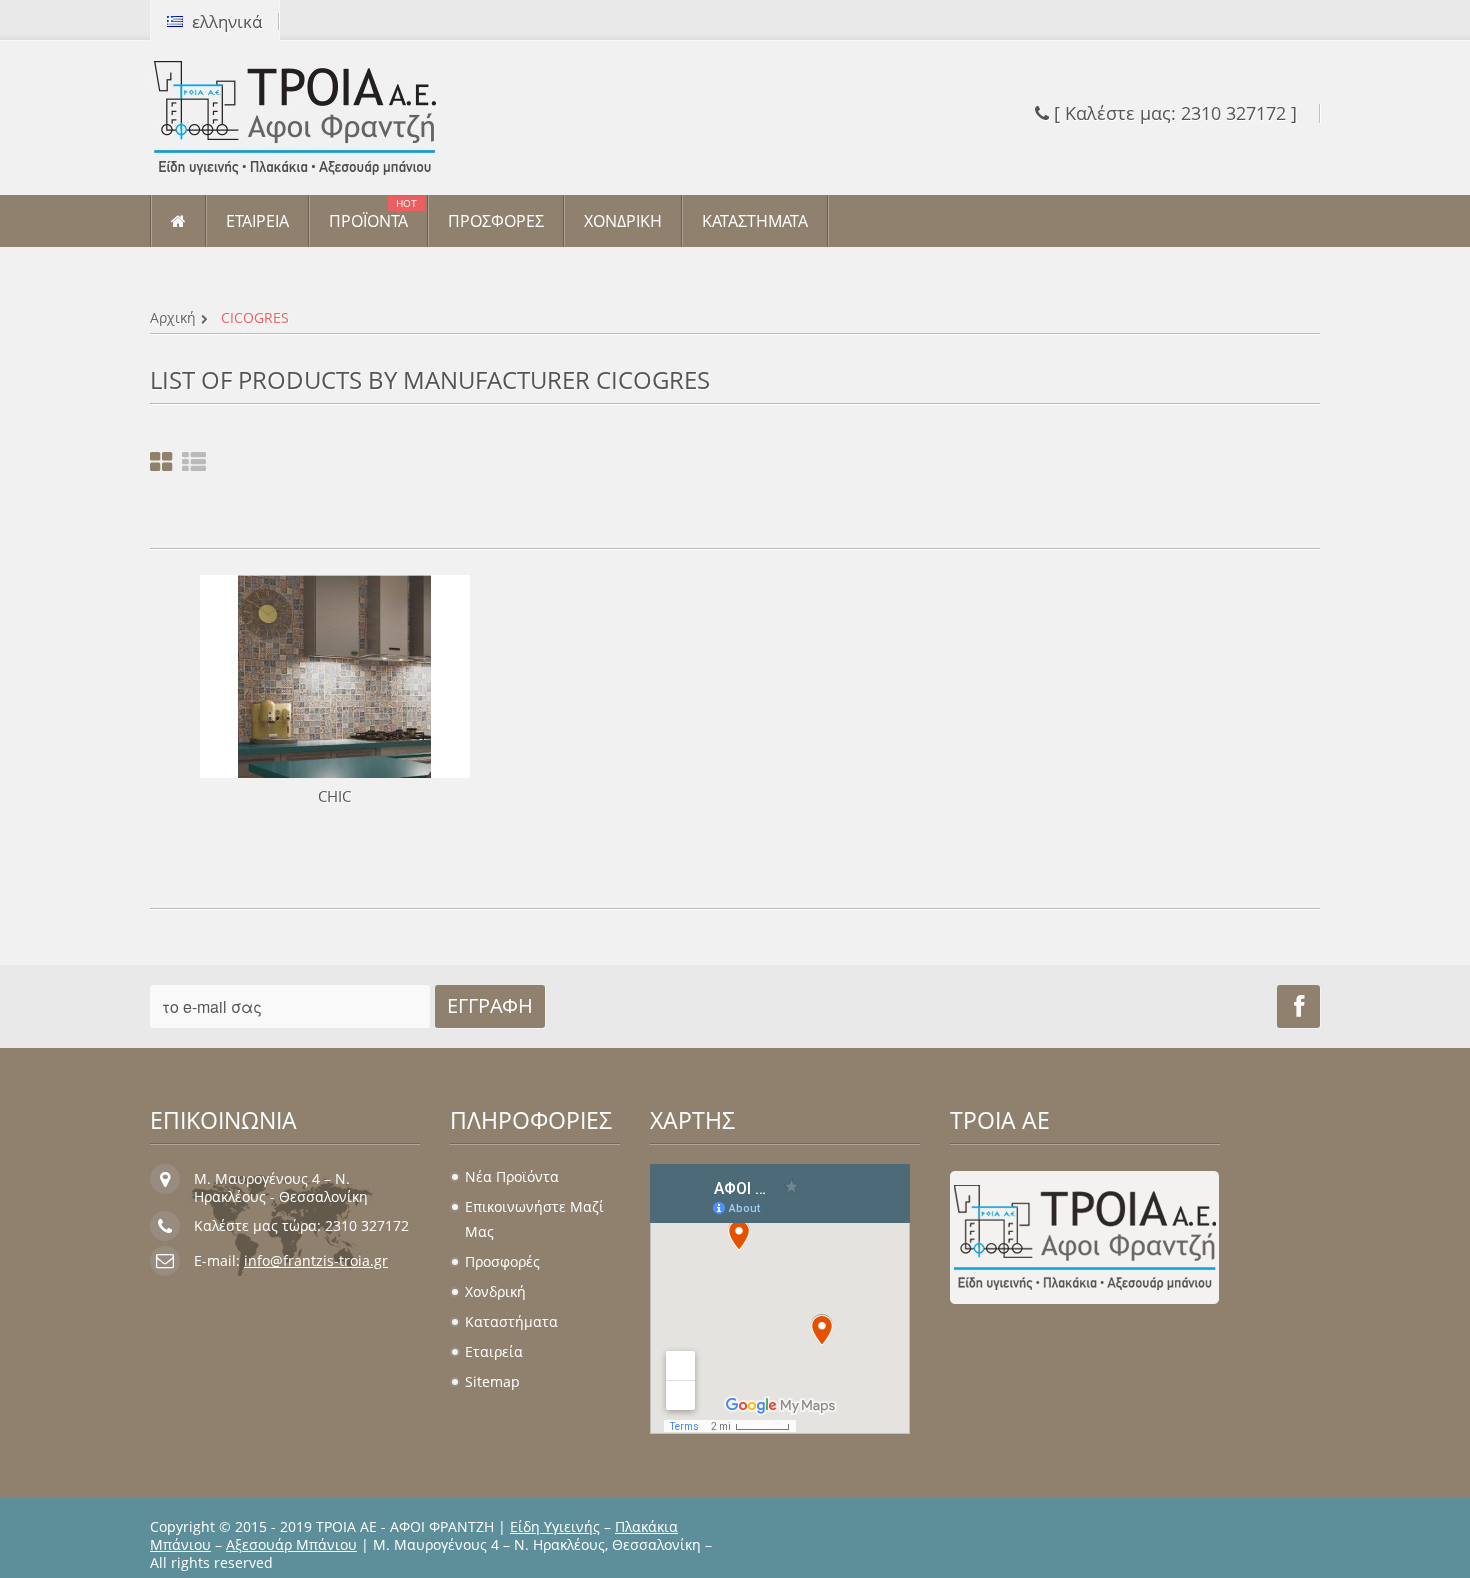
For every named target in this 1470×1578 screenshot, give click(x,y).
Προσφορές (502, 1261)
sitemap (492, 1381)
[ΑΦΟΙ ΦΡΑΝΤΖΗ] (335, 118)
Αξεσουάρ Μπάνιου (291, 1544)
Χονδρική (495, 1291)
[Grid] (161, 462)
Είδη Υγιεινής (555, 1526)
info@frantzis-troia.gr (316, 1260)
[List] (194, 462)
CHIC (334, 796)
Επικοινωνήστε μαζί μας (534, 1219)
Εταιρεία (494, 1351)
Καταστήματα (511, 1321)
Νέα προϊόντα (512, 1176)
